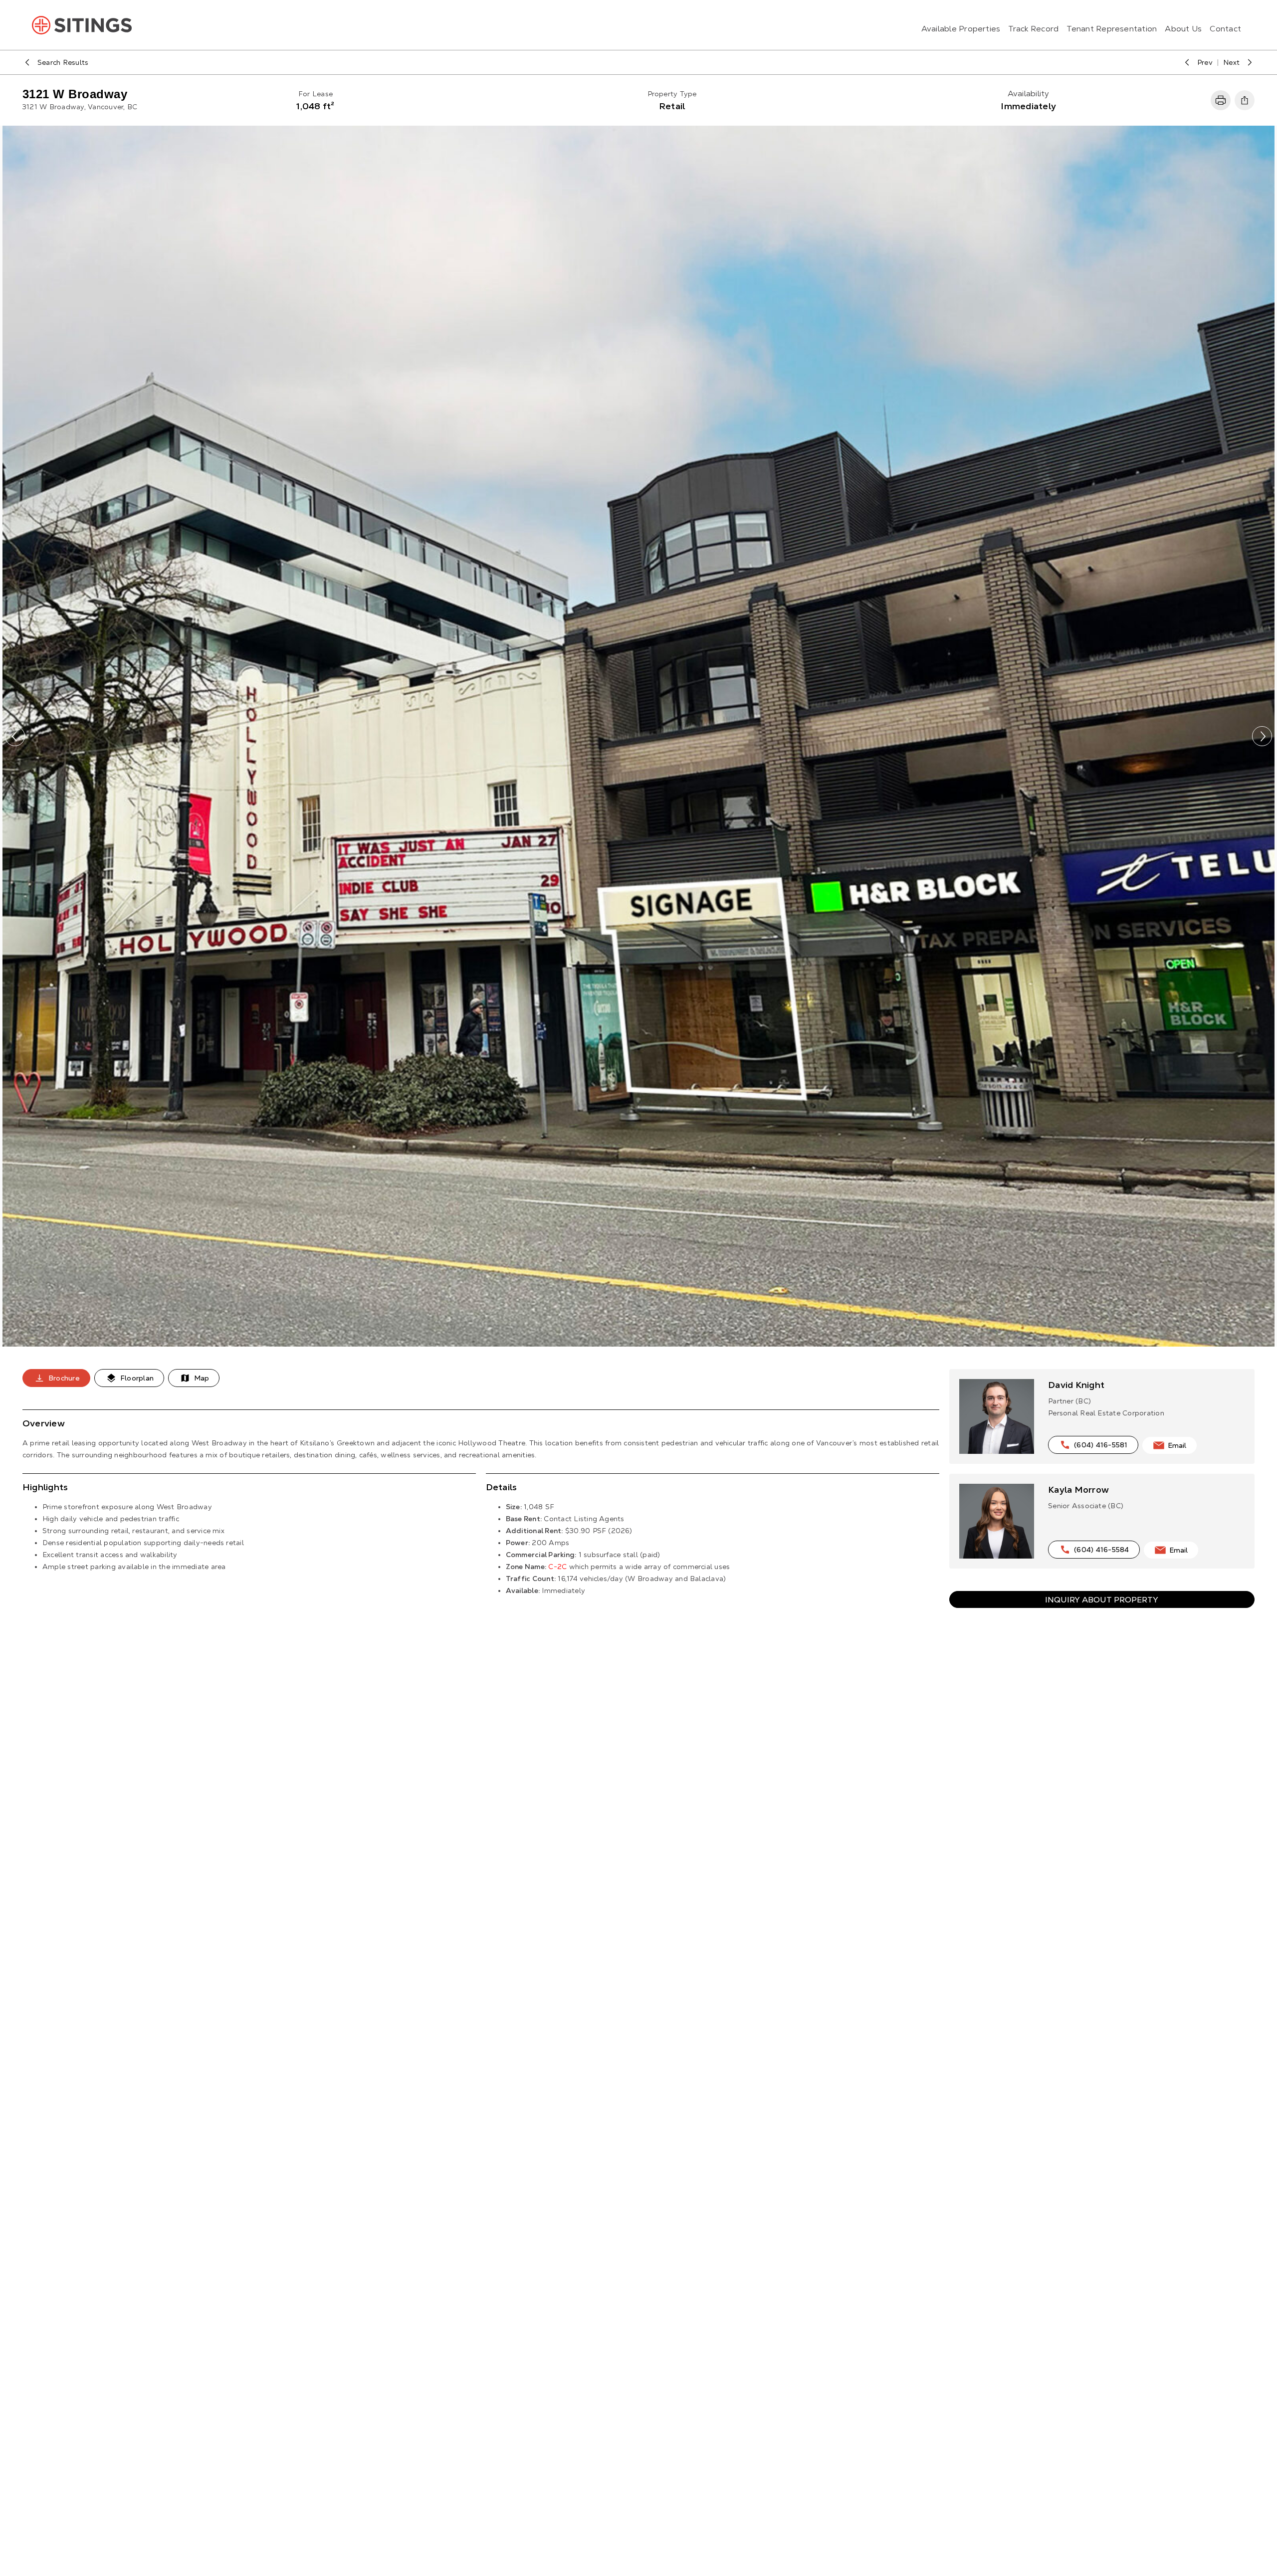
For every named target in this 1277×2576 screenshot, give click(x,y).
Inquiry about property (1102, 1599)
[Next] (1262, 736)
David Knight (1076, 1385)
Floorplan (137, 1378)
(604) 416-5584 (1101, 1550)
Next (1231, 62)
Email (1177, 1445)
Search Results (63, 62)
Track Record (1033, 29)
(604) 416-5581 (1101, 1445)
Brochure (64, 1378)
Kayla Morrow (1078, 1489)
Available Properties (961, 29)
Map (202, 1378)
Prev (1205, 62)
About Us (1183, 29)
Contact (1225, 29)
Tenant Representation (1112, 29)
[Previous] (15, 736)
